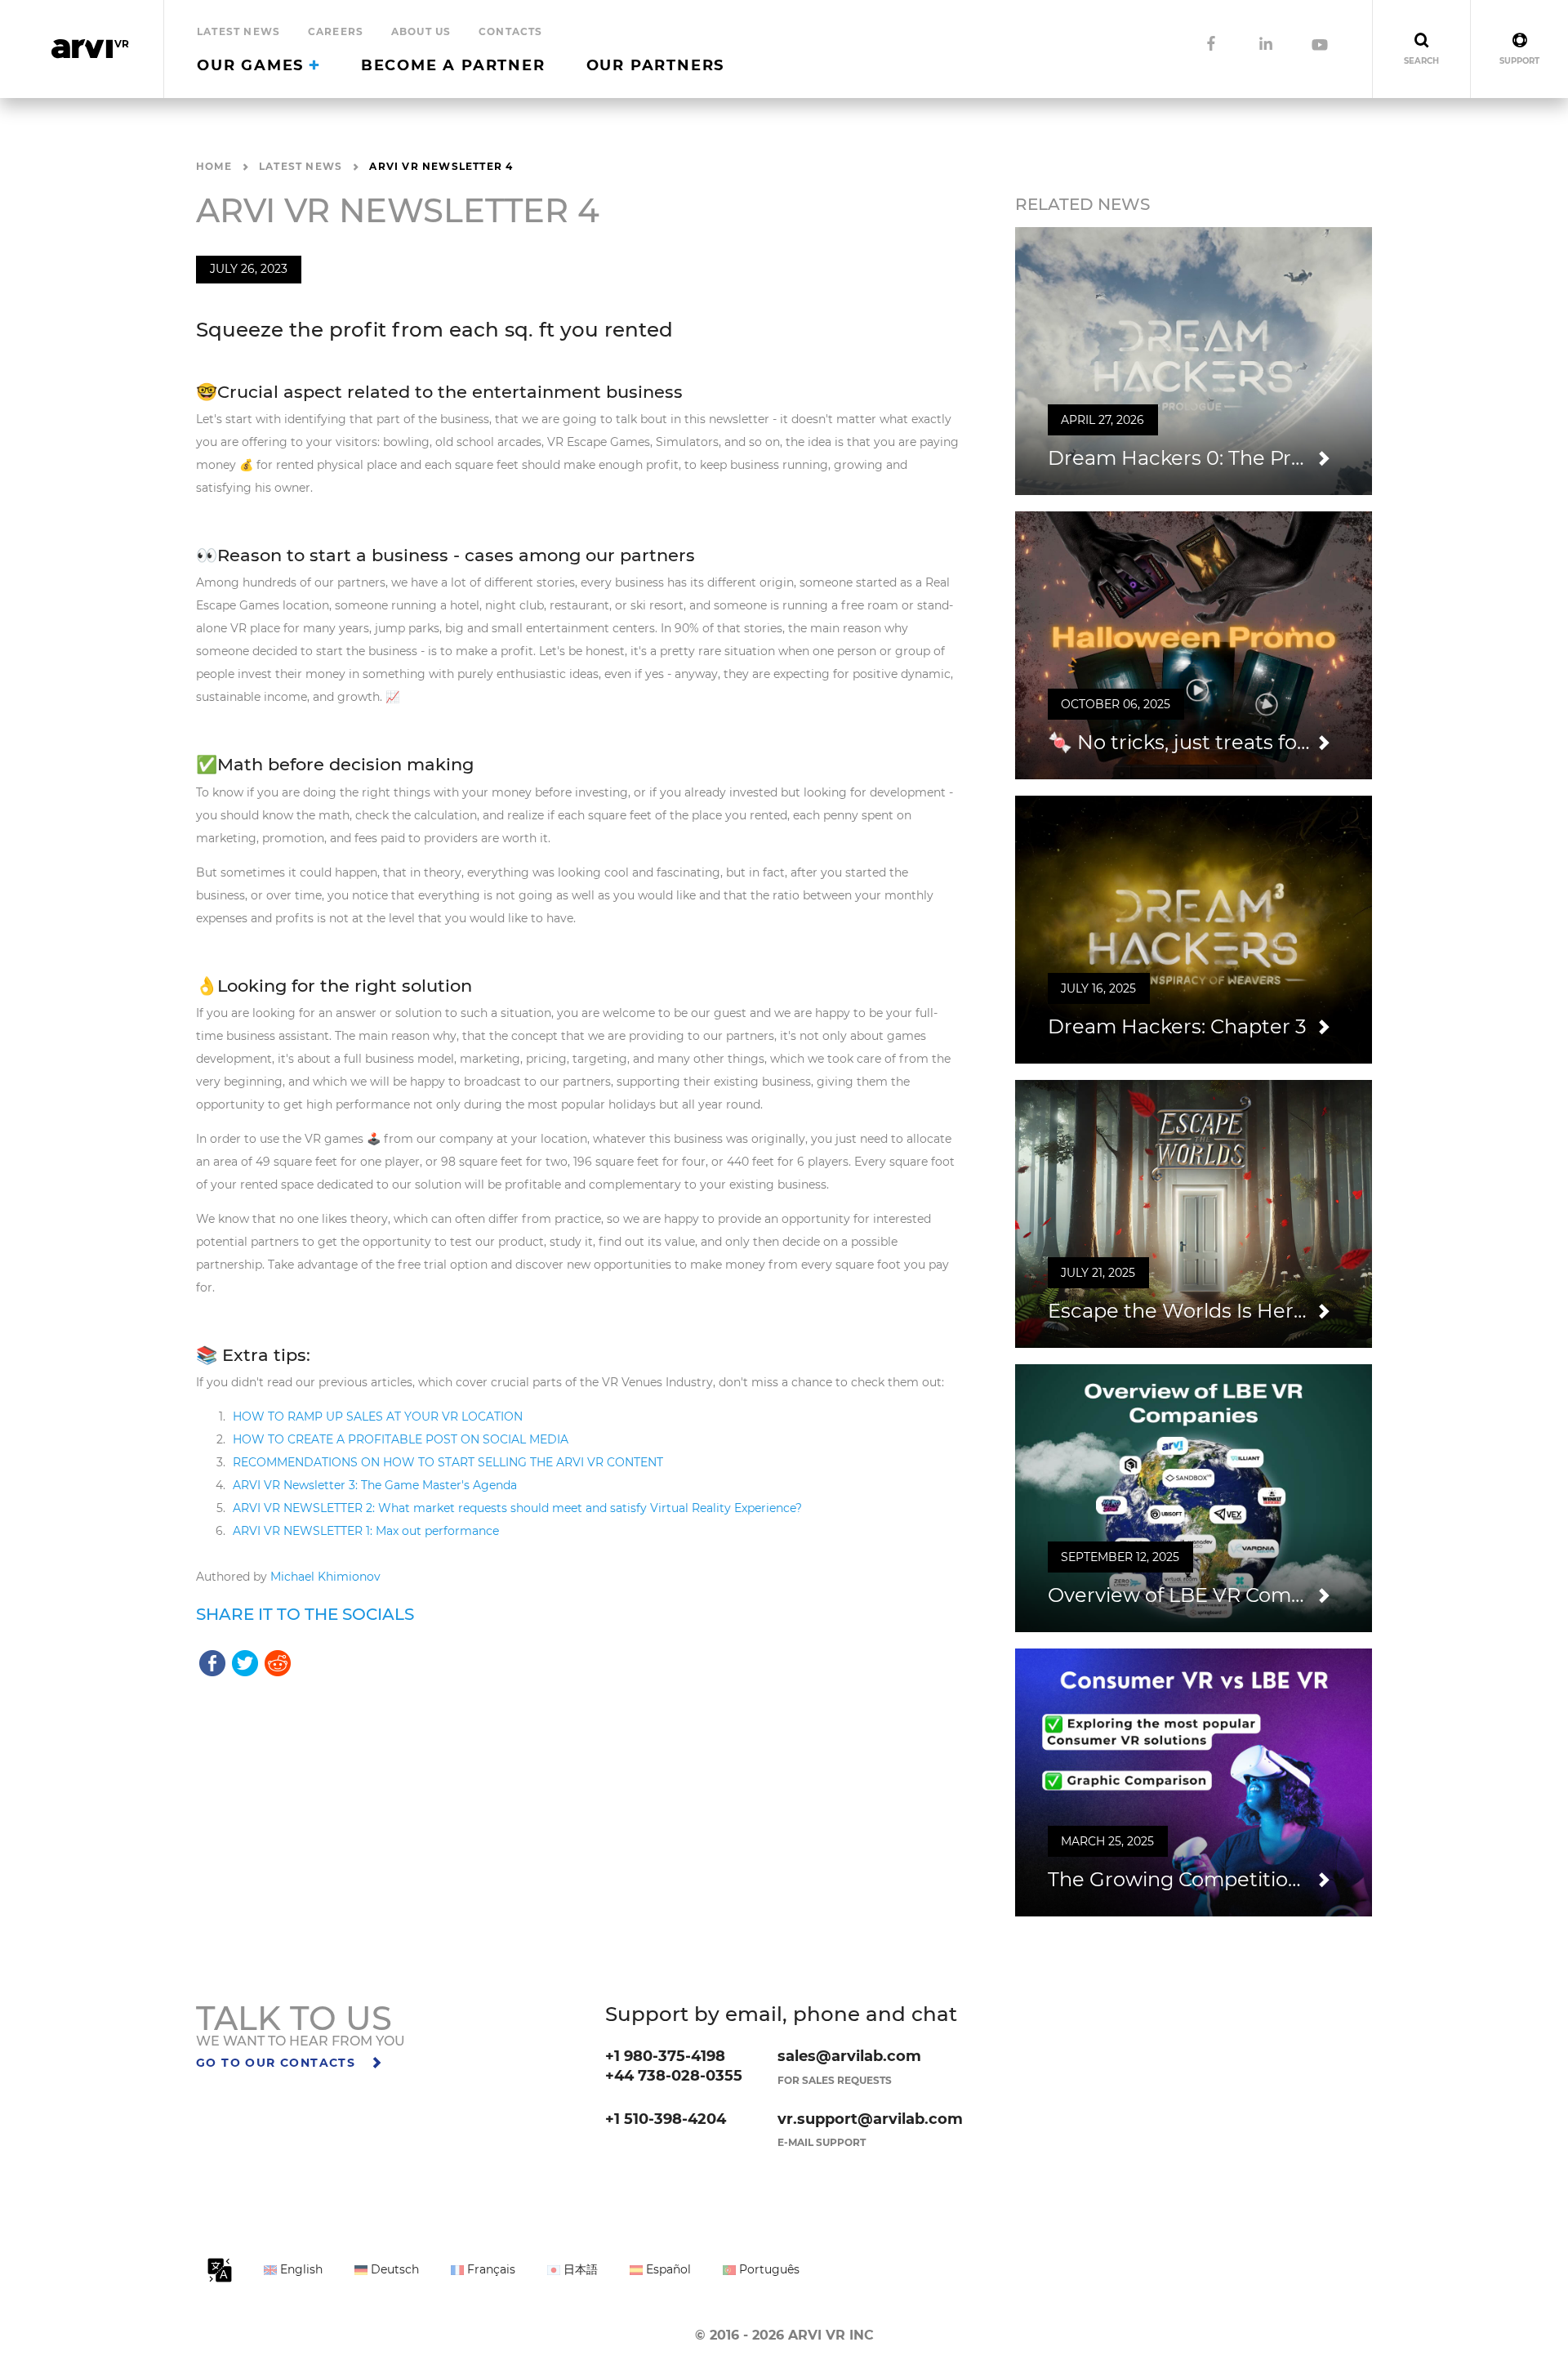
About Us (421, 31)
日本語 (579, 2269)
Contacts (511, 31)
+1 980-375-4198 (665, 2056)
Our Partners (656, 65)
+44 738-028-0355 (674, 2076)
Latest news (238, 31)
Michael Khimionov (325, 1577)
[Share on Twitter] (245, 1662)
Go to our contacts (278, 2063)
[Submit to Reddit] (278, 1662)
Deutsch (393, 2269)
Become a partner (453, 65)
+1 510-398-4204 (666, 2119)
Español (667, 2269)
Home (214, 166)
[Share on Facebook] (212, 1662)
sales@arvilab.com (849, 2056)
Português (768, 2269)
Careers (336, 31)
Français (490, 2269)
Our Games (253, 65)
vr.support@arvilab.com (870, 2119)
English (300, 2269)
